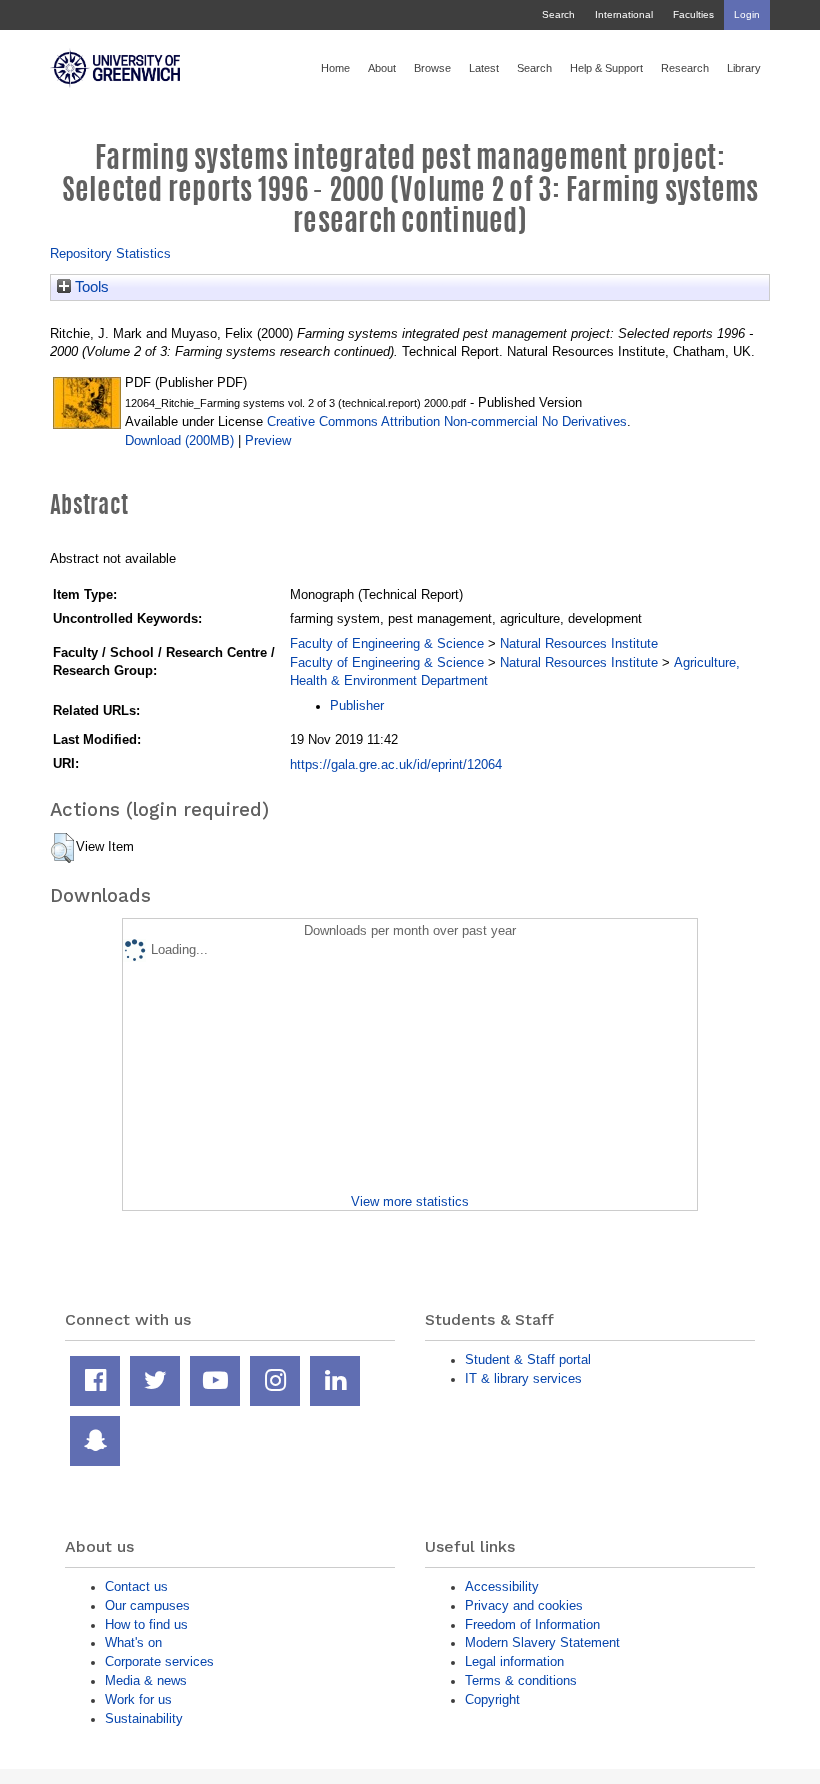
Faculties (693, 14)
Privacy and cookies (524, 1605)
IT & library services (523, 1378)
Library (744, 68)
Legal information (514, 1661)
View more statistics (410, 1201)
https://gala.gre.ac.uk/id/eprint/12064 (396, 764)
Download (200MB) (179, 440)
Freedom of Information (532, 1624)
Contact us (136, 1586)
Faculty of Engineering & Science (387, 643)
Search (558, 14)
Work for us (138, 1699)
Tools (90, 287)
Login (747, 14)
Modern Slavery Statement (542, 1642)
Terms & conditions (521, 1680)
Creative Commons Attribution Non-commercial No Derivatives (447, 421)
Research (685, 68)
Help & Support (606, 68)
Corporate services (159, 1661)
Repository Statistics (110, 253)
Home (335, 68)
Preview (268, 440)
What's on (133, 1642)
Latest (484, 68)
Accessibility (502, 1586)
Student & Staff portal (528, 1359)
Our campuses (147, 1605)
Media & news (146, 1680)
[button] (62, 848)
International (624, 14)
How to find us (146, 1624)
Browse (432, 68)
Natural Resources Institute (579, 643)
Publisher (357, 705)
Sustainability (144, 1718)
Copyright (492, 1699)
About (382, 68)
